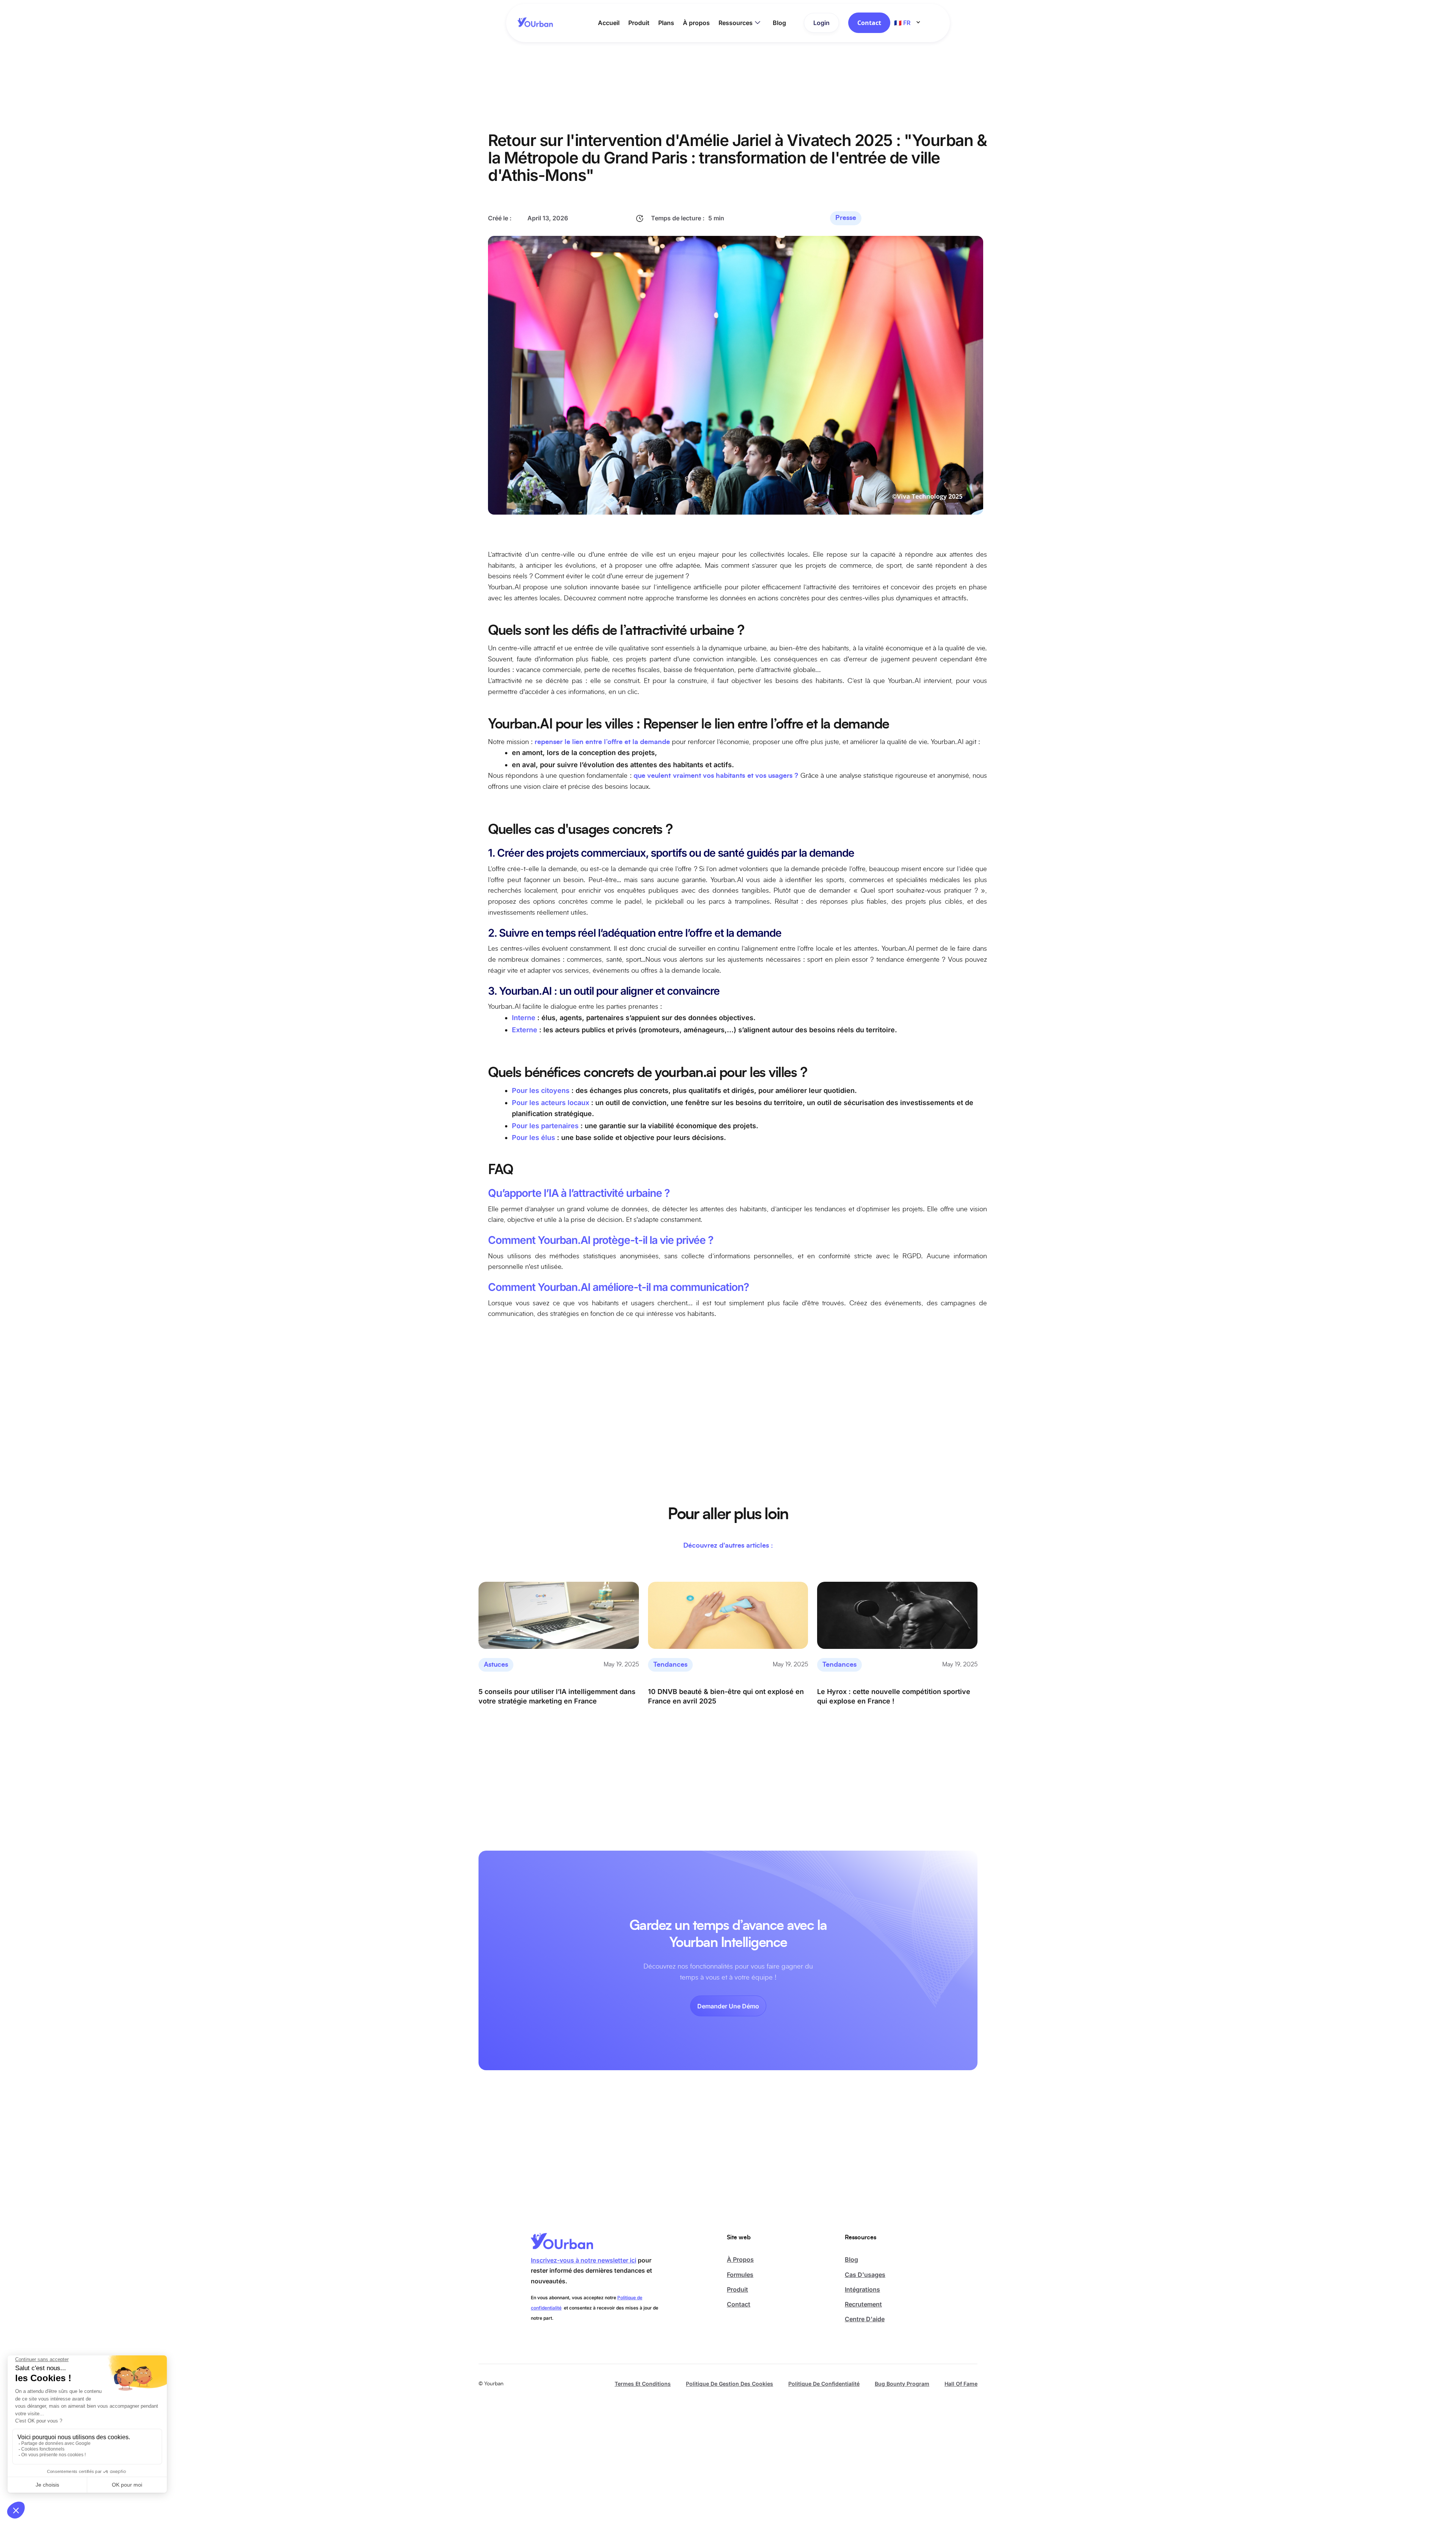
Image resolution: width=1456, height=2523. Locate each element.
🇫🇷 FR (902, 23)
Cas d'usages (865, 2275)
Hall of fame (961, 2384)
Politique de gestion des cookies (730, 2384)
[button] (741, 23)
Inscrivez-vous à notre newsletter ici (584, 2260)
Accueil (609, 23)
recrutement (863, 2304)
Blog (779, 23)
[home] (545, 23)
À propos (696, 23)
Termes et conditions (643, 2384)
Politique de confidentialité (824, 2384)
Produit (639, 23)
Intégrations (862, 2289)
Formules (740, 2275)
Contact (869, 23)
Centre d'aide (865, 2319)
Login (821, 23)
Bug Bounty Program (902, 2384)
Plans (666, 23)
